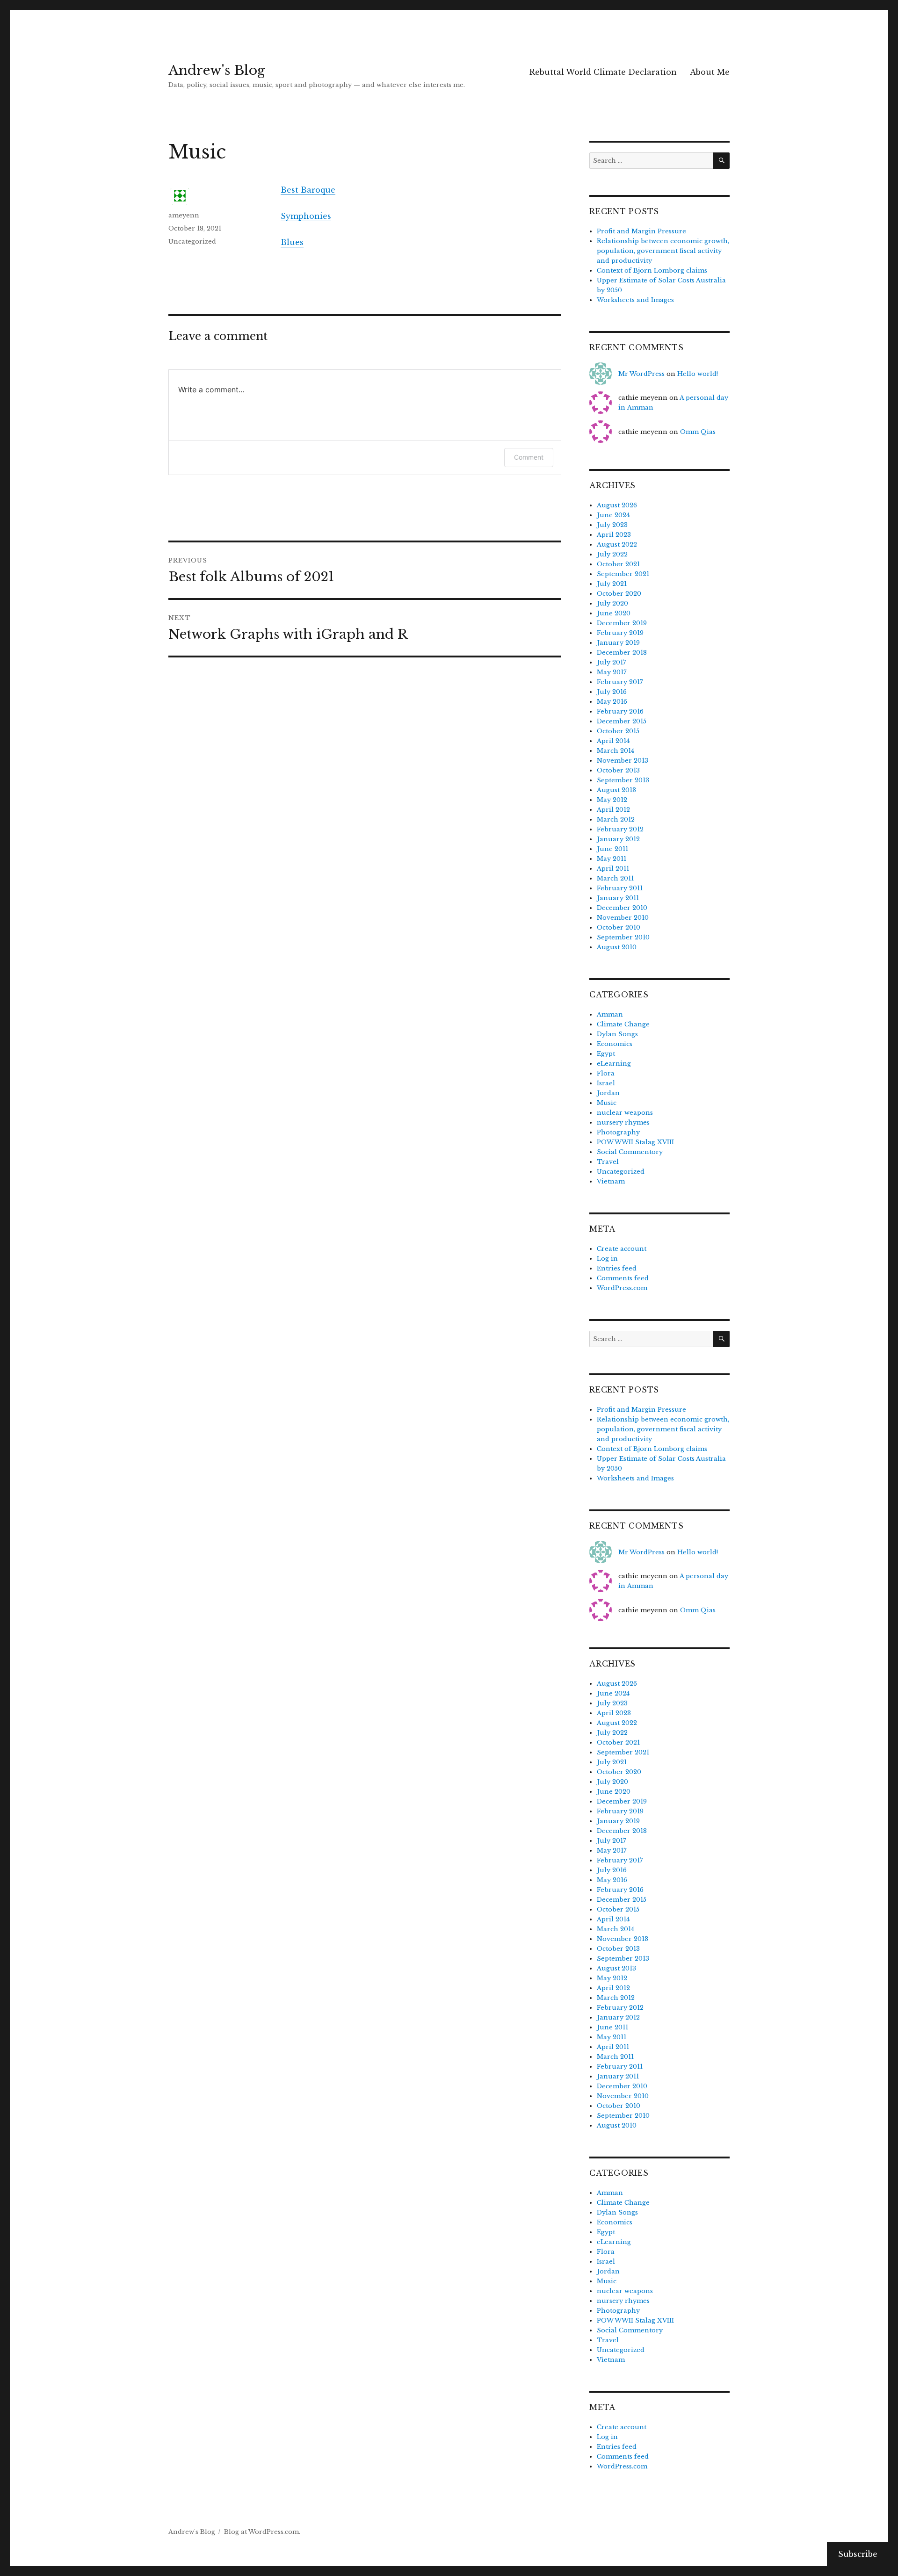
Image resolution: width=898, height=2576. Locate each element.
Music (607, 1103)
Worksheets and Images (635, 300)
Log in (607, 1259)
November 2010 (623, 918)
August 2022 (617, 545)
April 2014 (613, 741)
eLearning (614, 1064)
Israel (606, 1083)
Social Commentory (630, 1152)
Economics (615, 1044)
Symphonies (306, 216)
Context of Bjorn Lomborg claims (652, 271)
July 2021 (612, 584)
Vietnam (611, 1181)
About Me (710, 72)
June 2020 (614, 613)
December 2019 (622, 623)
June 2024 (613, 515)
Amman (610, 1014)
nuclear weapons (625, 1113)
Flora (606, 1073)
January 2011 (618, 898)
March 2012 (616, 819)
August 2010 (617, 947)
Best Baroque (308, 190)
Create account (622, 1249)
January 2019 (618, 643)
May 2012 (612, 800)
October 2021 (618, 564)
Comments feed (623, 1278)
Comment (529, 457)
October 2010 (619, 927)
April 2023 (614, 535)
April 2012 (613, 810)
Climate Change (623, 1024)
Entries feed (617, 1268)
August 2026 (617, 505)
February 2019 (620, 633)
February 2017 (620, 682)
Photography (618, 1132)
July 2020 (612, 603)
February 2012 (620, 829)
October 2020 (619, 594)
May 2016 (612, 702)
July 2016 (612, 692)
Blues (292, 242)
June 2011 (612, 849)
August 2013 (616, 790)
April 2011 (613, 869)
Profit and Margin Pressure (641, 231)
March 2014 (616, 751)
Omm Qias (698, 432)
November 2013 (623, 761)
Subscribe (858, 2554)
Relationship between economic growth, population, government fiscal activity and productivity (663, 251)
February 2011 (620, 888)
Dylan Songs (617, 1034)
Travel (608, 1162)
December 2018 (622, 653)
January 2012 (618, 839)
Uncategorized (192, 242)
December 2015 (622, 721)
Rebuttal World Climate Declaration (603, 72)
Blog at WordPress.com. (262, 2532)
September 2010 (623, 937)
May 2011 (612, 859)
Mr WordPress (641, 374)
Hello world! (698, 374)
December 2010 (622, 908)
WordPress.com (622, 1288)
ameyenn (184, 215)
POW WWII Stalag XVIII (635, 1142)
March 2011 (615, 878)
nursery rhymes (623, 1122)
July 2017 (612, 662)
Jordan (608, 1093)
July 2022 (612, 554)
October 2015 (618, 731)
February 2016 (620, 711)
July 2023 (612, 525)
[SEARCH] (721, 161)
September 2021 (623, 574)
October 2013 (618, 770)
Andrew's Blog (217, 70)
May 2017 (612, 672)
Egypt (606, 1054)
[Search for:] (651, 161)
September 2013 (623, 780)
